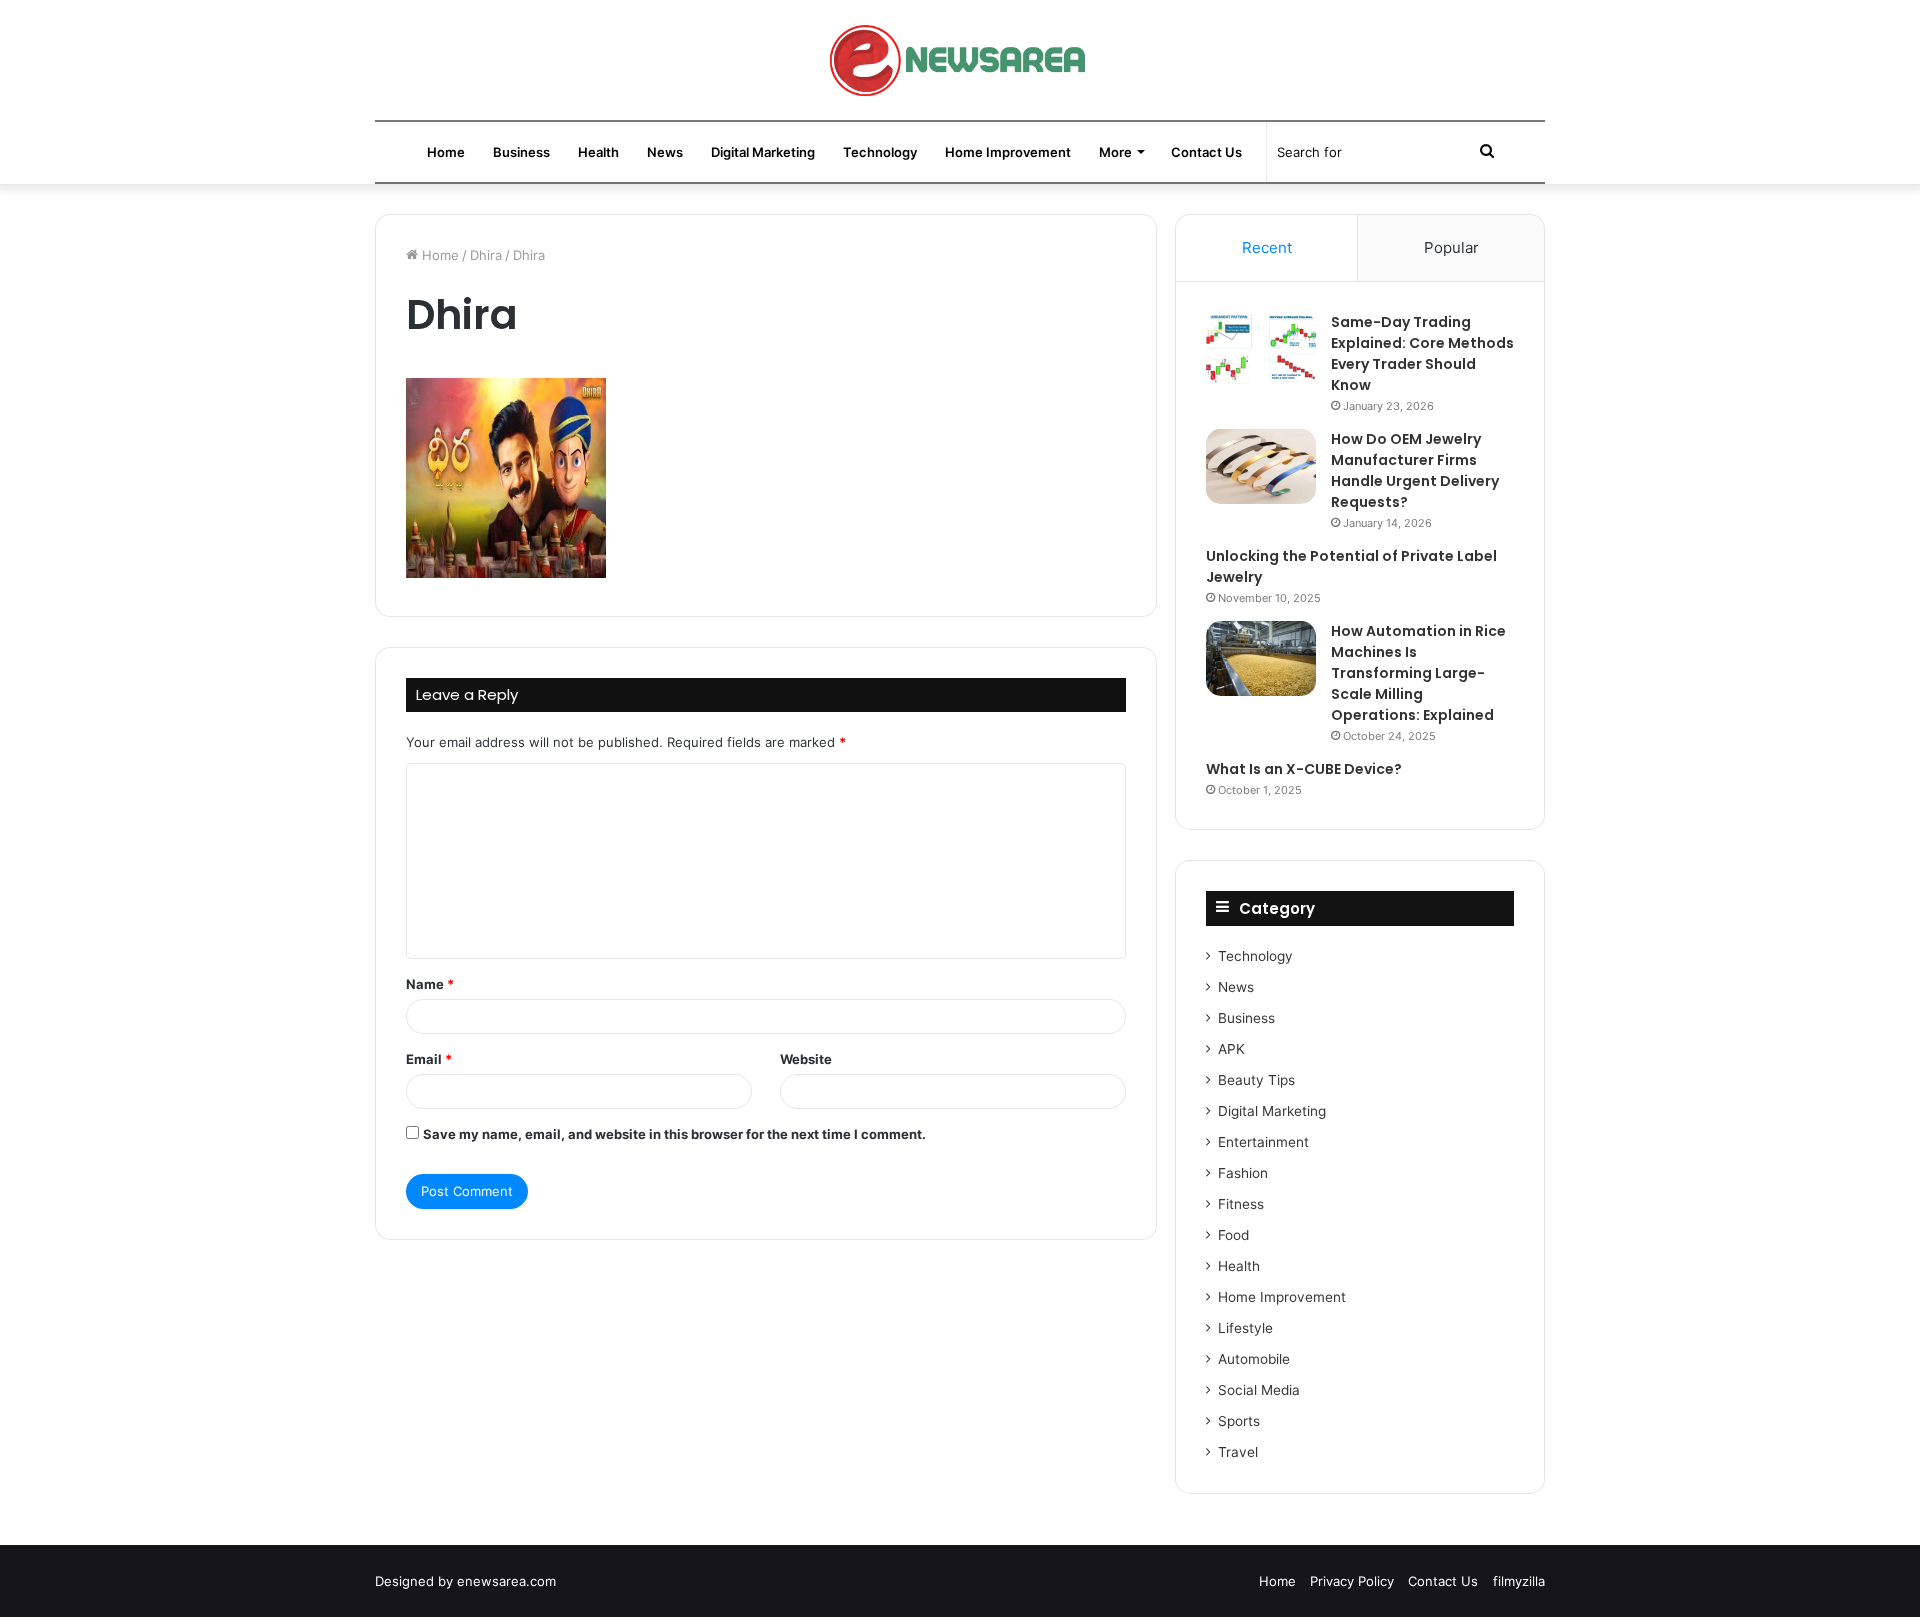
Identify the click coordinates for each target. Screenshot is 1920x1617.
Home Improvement (1008, 152)
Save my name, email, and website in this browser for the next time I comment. (674, 1134)
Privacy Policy (1352, 1581)
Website (806, 1059)
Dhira (486, 255)
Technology (880, 152)
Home (446, 152)
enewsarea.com (506, 1581)
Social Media (1259, 1390)
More (1115, 152)
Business (521, 152)
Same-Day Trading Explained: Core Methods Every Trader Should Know (1422, 353)
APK (1231, 1049)
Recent (1267, 247)
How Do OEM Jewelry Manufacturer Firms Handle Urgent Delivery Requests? (1415, 470)
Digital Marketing (763, 152)
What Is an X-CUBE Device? (1304, 769)
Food (1233, 1235)
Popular (1451, 247)
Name (430, 984)
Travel (1238, 1452)
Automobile (1254, 1359)
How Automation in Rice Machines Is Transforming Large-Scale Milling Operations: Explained (1418, 673)
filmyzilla (1519, 1581)
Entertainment (1263, 1142)
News (665, 152)
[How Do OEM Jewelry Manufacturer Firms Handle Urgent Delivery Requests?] (1261, 466)
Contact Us (1206, 152)
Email (429, 1059)
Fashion (1243, 1173)
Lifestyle (1245, 1328)
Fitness (1241, 1204)
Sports (1239, 1421)
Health (598, 152)
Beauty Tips (1256, 1080)
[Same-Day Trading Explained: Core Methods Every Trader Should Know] (1261, 349)
